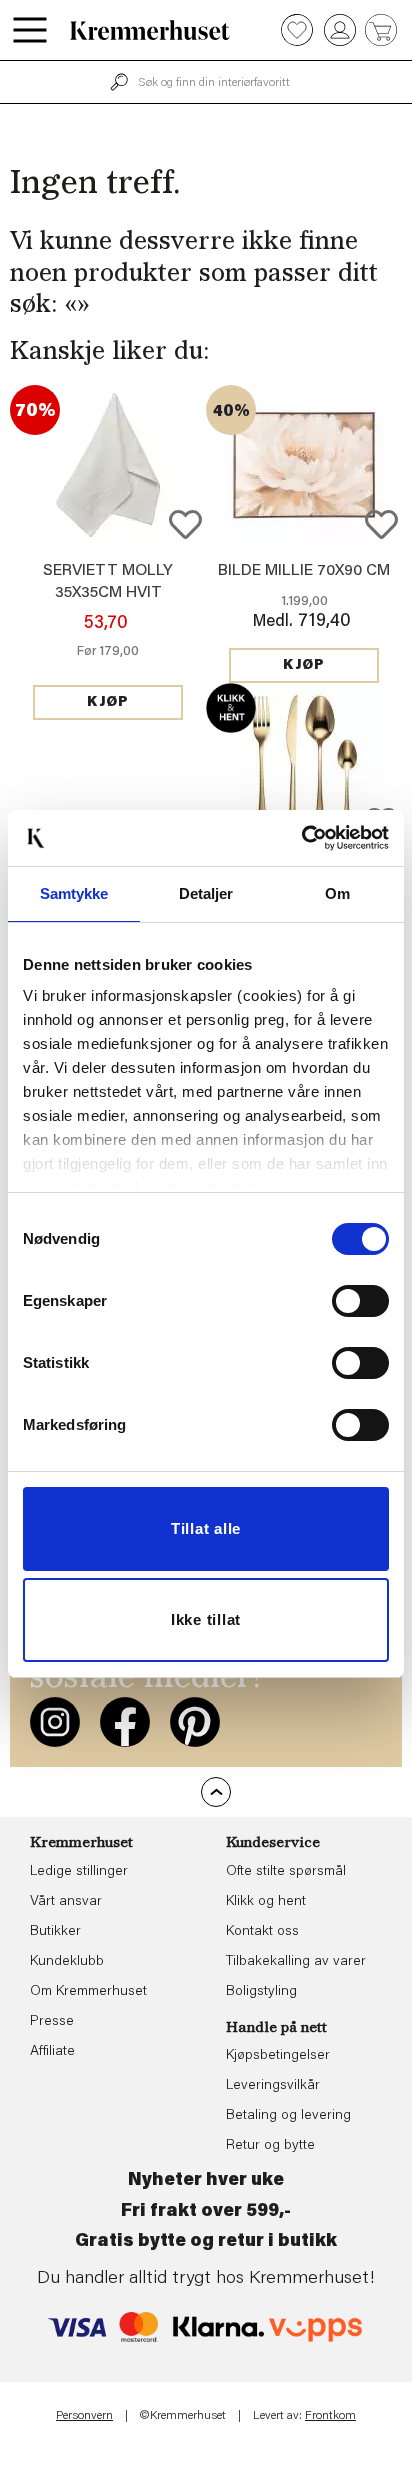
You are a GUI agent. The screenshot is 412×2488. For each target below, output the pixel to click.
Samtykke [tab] (74, 893)
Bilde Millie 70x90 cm (304, 571)
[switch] (360, 1301)
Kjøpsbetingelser (278, 2056)
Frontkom (330, 2416)
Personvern (84, 2416)
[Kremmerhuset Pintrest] (195, 1722)
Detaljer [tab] (206, 893)
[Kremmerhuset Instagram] (55, 1722)
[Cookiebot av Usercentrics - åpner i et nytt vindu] (301, 838)
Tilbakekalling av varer (296, 1962)
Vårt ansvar (66, 1902)
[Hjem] (150, 30)
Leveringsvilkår (273, 2086)
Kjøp (108, 703)
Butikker (55, 1932)
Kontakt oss (262, 1932)
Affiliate (52, 2052)
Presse (52, 2022)
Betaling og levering (288, 2116)
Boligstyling (261, 1992)
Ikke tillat (206, 1619)
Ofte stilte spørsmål (286, 1872)
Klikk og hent (266, 1902)
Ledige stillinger (79, 1872)
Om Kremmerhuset (88, 1992)
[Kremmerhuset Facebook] (125, 1722)
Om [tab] (337, 893)
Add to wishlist (185, 524)
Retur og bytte (270, 2146)
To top (216, 1792)
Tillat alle (206, 1528)
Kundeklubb (67, 1962)
